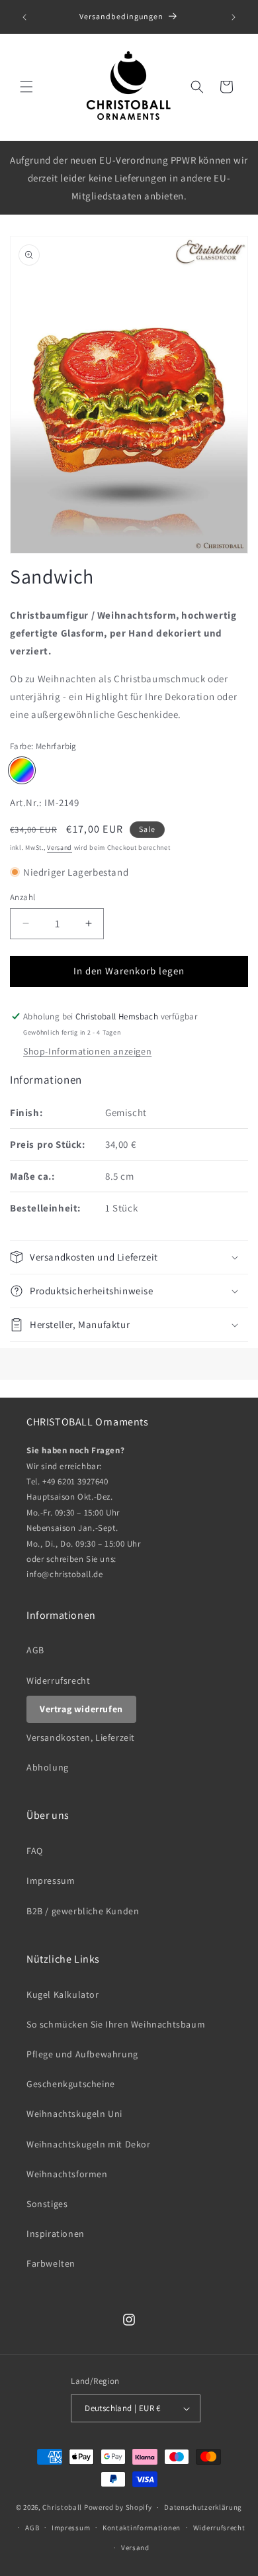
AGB (35, 1650)
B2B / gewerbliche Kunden (83, 1911)
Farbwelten (51, 2263)
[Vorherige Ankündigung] (24, 17)
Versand (60, 848)
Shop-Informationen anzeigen (87, 1051)
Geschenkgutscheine (71, 2084)
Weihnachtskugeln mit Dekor (89, 2144)
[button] (26, 87)
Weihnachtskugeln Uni (74, 2114)
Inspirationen (56, 2234)
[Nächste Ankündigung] (234, 17)
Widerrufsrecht (58, 1680)
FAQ (35, 1851)
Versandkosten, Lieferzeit (81, 1737)
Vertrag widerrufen (81, 1709)
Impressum (51, 1880)
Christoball (62, 2507)
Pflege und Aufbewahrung (82, 2054)
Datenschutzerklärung (203, 2507)
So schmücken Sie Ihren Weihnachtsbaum (116, 2024)
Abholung (48, 1767)
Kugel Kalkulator (63, 1994)
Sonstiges (47, 2204)
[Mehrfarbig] (22, 770)
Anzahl (22, 897)
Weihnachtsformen (67, 2174)
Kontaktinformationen (142, 2528)
